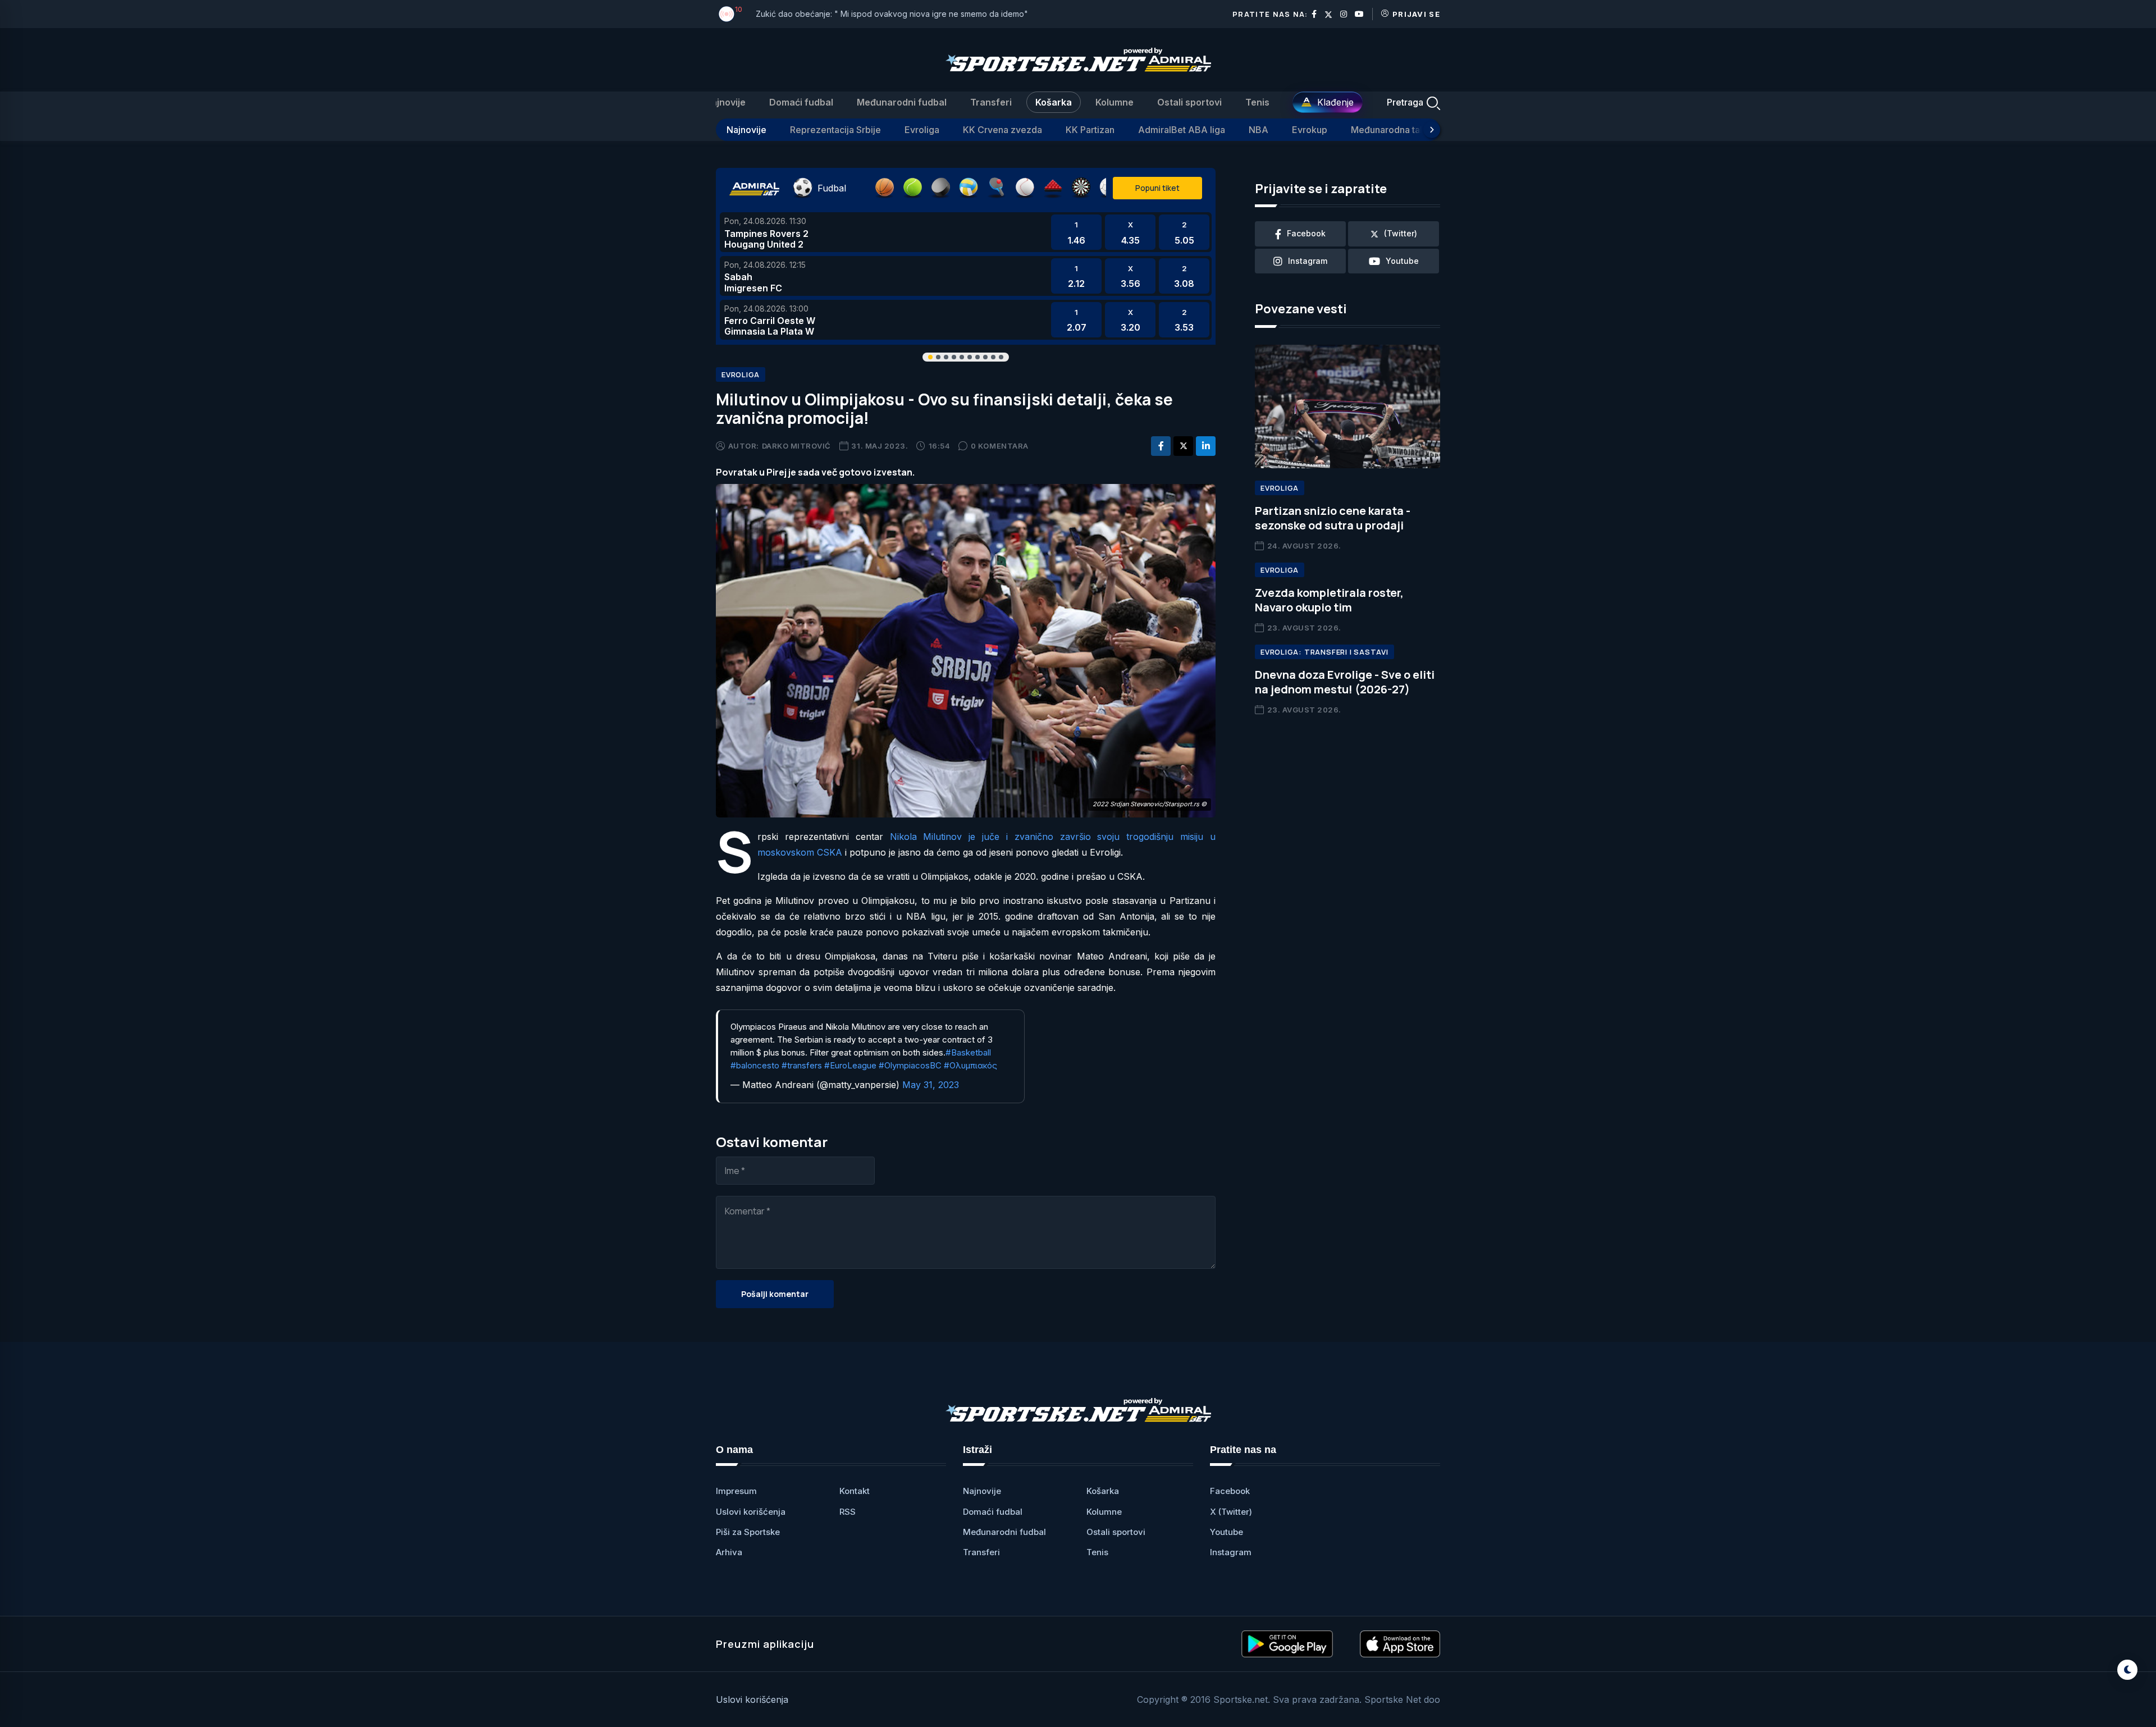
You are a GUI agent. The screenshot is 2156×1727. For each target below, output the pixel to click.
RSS (848, 1512)
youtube (1402, 261)
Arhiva (729, 1552)
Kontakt (855, 1491)
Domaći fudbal (801, 102)
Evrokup (1310, 130)
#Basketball (968, 1052)
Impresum (736, 1491)
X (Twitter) (1231, 1512)
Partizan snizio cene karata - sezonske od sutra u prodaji (1333, 518)
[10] (727, 14)
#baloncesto (755, 1065)
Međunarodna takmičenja (1404, 130)
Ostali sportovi (1189, 102)
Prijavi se (1416, 14)
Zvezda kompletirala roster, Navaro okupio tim (1329, 600)
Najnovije (725, 102)
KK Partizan (1090, 130)
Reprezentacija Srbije (835, 130)
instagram (1308, 261)
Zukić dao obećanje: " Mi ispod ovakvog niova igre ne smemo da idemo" (892, 14)
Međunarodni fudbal (902, 102)
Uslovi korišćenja (751, 1512)
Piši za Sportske (748, 1532)
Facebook (1230, 1491)
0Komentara (1000, 446)
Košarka (1054, 102)
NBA (1259, 130)
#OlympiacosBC (910, 1065)
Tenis (1257, 102)
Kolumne (1114, 102)
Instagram (1231, 1552)
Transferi (991, 102)
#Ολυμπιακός (970, 1065)
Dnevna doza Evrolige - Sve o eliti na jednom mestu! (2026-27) (1345, 682)
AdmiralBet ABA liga (1182, 130)
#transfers (802, 1065)
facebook (1306, 233)
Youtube (1227, 1532)
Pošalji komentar (775, 1294)
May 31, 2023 (931, 1085)
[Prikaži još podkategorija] (1432, 130)
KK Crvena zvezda (1002, 130)
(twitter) (1401, 233)
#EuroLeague (850, 1065)
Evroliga (922, 130)
